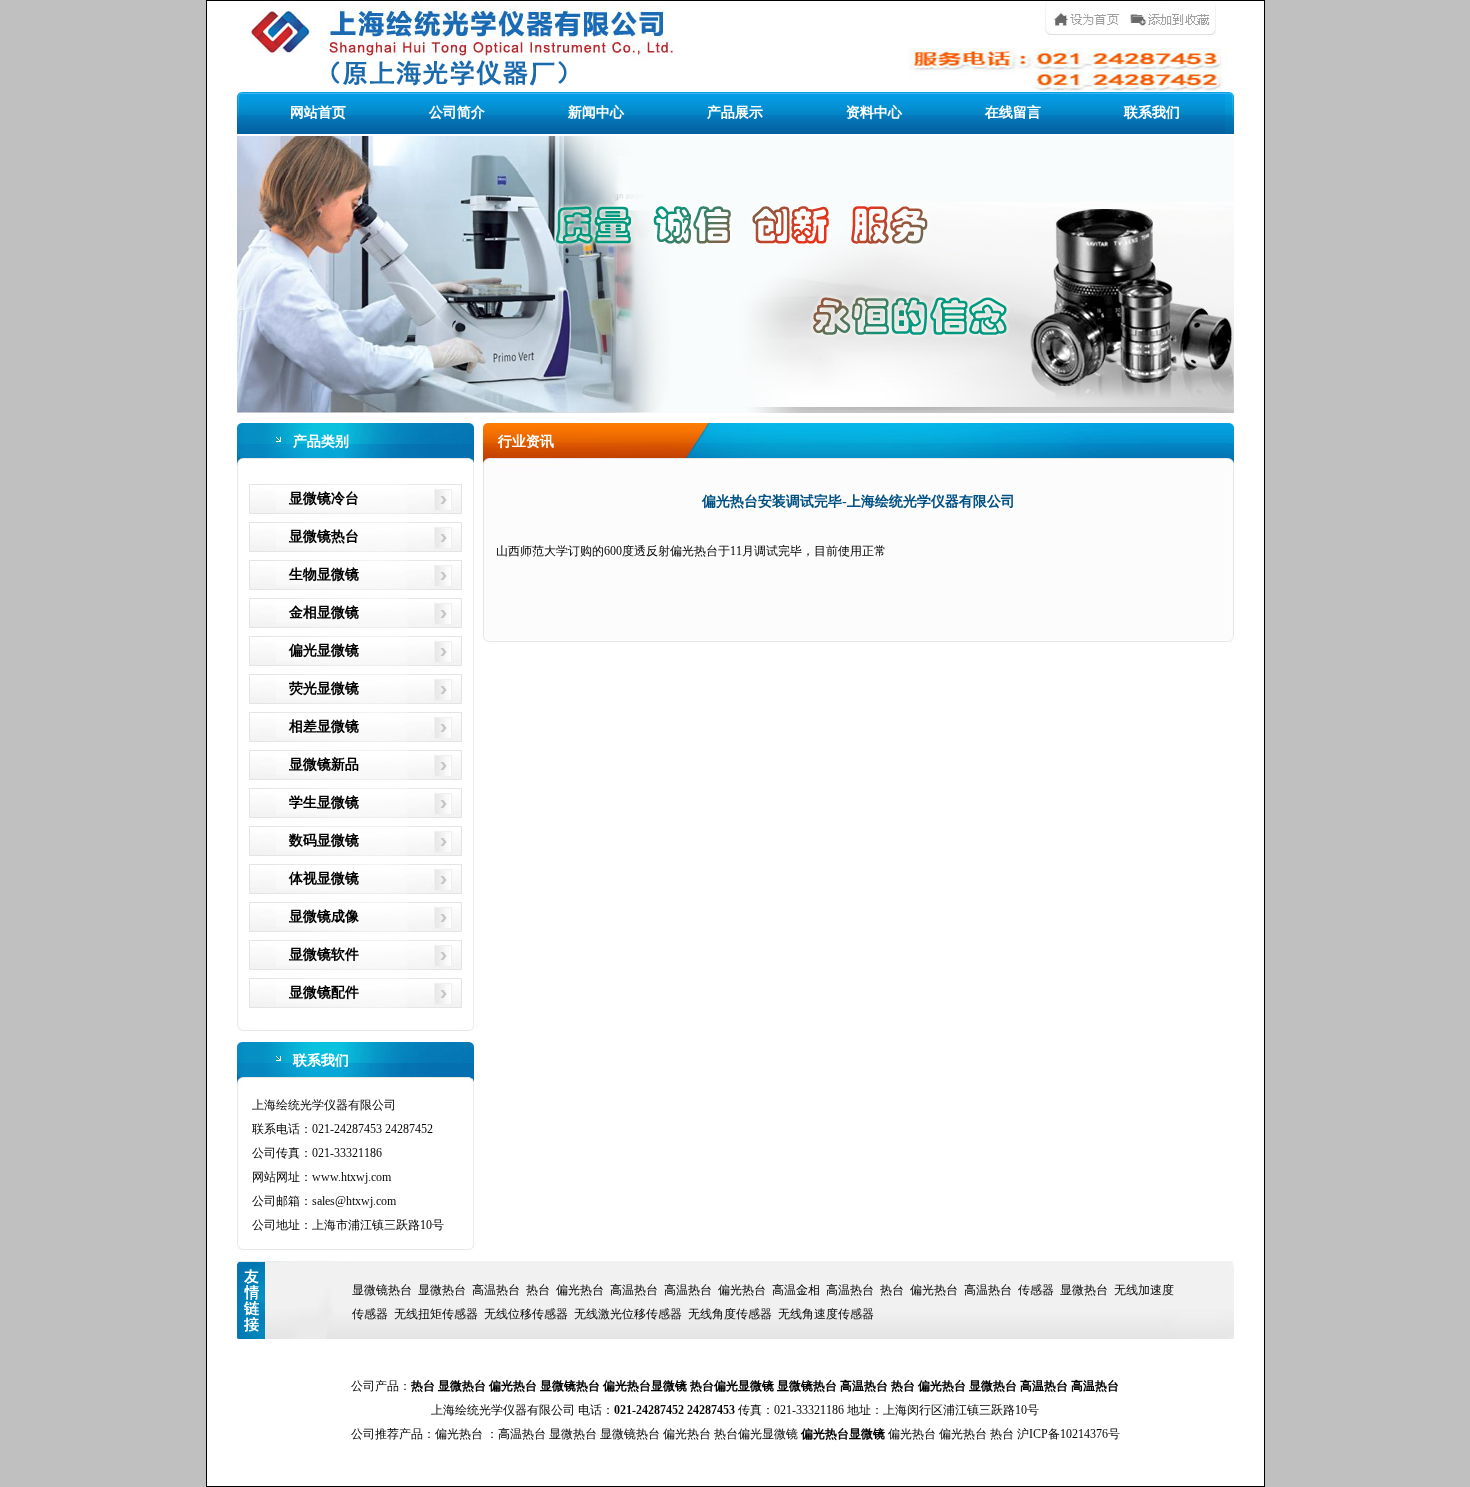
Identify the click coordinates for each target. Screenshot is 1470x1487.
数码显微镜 (324, 840)
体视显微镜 (324, 878)
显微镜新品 (324, 764)
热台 (538, 1290)
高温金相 (796, 1290)
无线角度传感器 (730, 1314)
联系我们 (1152, 112)
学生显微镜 (324, 802)
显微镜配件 (324, 992)
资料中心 (874, 112)
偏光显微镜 (324, 650)
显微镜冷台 (324, 498)
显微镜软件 (324, 954)
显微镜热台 (324, 536)
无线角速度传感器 (826, 1314)
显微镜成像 (324, 916)
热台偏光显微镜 (732, 1386)
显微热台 (442, 1290)
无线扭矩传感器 (436, 1314)
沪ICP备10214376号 (1068, 1434)
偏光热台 (580, 1290)
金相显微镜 (324, 612)
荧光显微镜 (324, 688)
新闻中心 (596, 112)
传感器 (1036, 1290)
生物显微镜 (324, 574)
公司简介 (457, 112)
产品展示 (735, 112)
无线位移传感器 (526, 1314)
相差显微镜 (324, 726)
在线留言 (1013, 112)
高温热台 (496, 1290)
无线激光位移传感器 (628, 1314)
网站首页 (318, 112)
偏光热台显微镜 (645, 1386)
